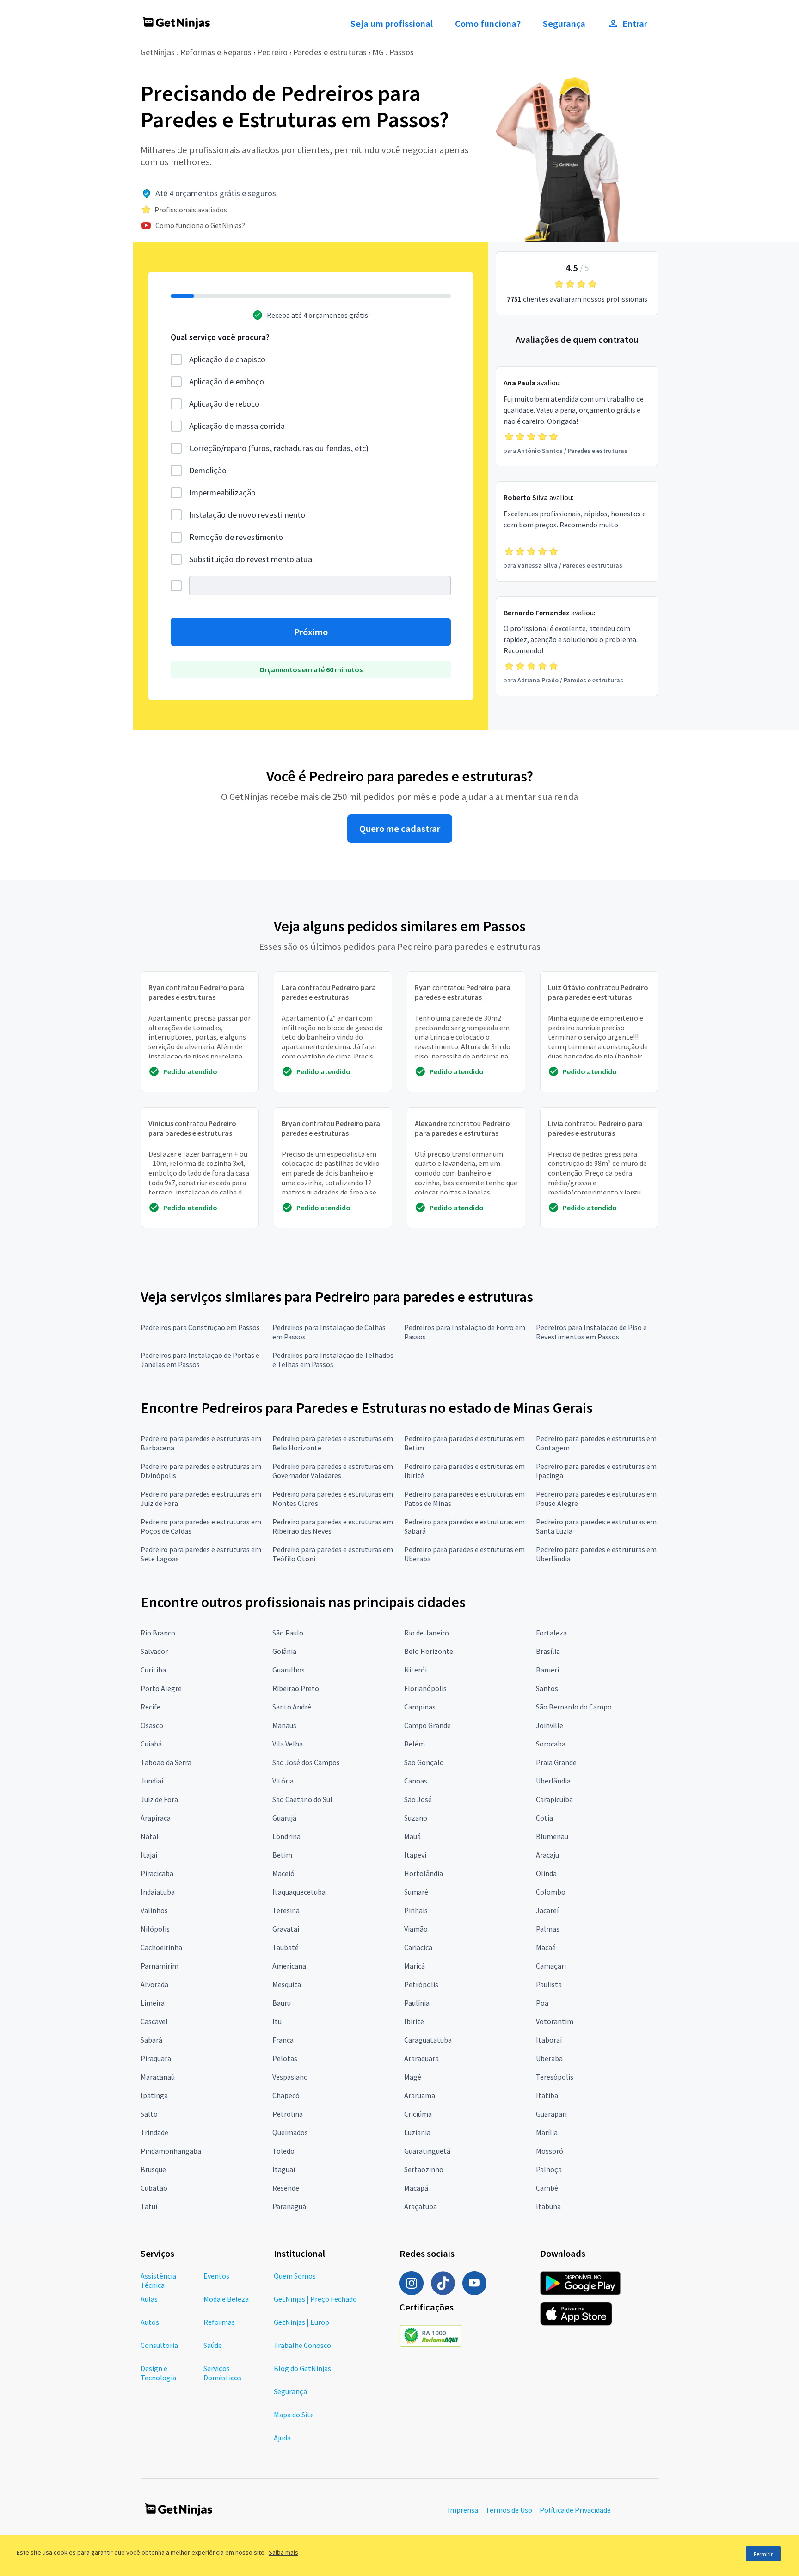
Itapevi (415, 1855)
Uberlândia (553, 1781)
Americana (289, 1966)
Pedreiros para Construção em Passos (200, 1327)
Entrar (635, 24)
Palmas (548, 1929)
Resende (286, 2188)
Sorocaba (551, 1744)
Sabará (151, 2040)
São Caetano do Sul (302, 1799)
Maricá (415, 1966)
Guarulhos (289, 1670)
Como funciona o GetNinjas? (200, 225)
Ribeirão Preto (296, 1688)
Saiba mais (283, 2552)
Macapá (416, 2188)
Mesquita (287, 1984)
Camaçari (551, 1966)
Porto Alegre (161, 1688)
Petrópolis (421, 1984)
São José (418, 1799)
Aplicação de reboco (224, 404)
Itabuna (548, 2206)
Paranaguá (289, 2206)
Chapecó (286, 2095)
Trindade (154, 2132)
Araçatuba (421, 2206)
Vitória (283, 1781)
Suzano (416, 1818)
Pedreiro (272, 52)
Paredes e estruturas (330, 52)
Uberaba (549, 2058)
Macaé (546, 1947)
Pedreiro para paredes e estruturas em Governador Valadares (333, 1471)
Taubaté (286, 1947)
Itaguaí (284, 2169)
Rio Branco (158, 1633)
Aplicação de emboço (227, 381)
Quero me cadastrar (400, 829)
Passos (402, 52)
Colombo (551, 1892)
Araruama (420, 2095)
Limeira (153, 2003)
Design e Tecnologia (158, 2373)
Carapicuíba (554, 1799)
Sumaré (416, 1892)
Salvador (154, 1651)
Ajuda (282, 2438)
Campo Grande (427, 1725)
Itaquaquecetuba (299, 1892)
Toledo (283, 2151)
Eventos (216, 2276)
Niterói (415, 1670)
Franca (283, 2040)
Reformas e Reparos (216, 52)
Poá (542, 2003)
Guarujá (284, 1818)
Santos (547, 1688)
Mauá (412, 1836)
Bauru (282, 2003)
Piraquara (156, 2058)
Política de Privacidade (575, 2510)
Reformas (219, 2322)
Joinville (550, 1725)
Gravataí (286, 1929)
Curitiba (153, 1670)
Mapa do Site (294, 2415)
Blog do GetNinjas (302, 2368)
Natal (150, 1836)
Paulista (549, 1984)
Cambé (547, 2188)
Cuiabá (151, 1744)
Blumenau (552, 1836)
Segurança (564, 24)
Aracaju (547, 1855)
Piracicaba (157, 1873)
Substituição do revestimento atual (252, 559)
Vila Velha (288, 1744)
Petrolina (288, 2114)
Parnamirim (160, 1966)
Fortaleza (551, 1633)
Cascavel (154, 2021)
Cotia (544, 1818)
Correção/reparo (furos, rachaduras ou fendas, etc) (279, 448)
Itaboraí (549, 2040)
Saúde (213, 2345)
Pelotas (285, 2058)
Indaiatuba (158, 1892)
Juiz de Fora (159, 1799)
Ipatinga (154, 2095)
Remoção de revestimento (236, 537)
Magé (413, 2077)
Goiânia (284, 1651)
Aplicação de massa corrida (237, 426)
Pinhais (416, 1910)
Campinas (420, 1707)
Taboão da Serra (166, 1762)
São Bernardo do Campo (574, 1707)
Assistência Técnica (158, 2280)
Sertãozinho (424, 2169)
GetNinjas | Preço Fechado (315, 2299)
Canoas (416, 1781)
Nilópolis (155, 1929)
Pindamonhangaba (171, 2151)
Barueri (547, 1670)
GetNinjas (158, 52)
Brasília (548, 1651)
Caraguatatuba (428, 2040)
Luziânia (417, 2132)
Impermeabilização (222, 492)
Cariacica (418, 1947)
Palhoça (549, 2169)
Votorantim (555, 2021)
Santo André (292, 1707)
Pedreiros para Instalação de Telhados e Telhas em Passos (333, 1360)
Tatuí (149, 2206)
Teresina (286, 1910)
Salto (149, 2114)
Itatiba (547, 2095)
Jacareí (547, 1910)
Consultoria (159, 2345)
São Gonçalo (424, 1762)
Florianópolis (425, 1688)
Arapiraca (156, 1818)
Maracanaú (158, 2077)
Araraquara (421, 2058)
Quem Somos (295, 2276)
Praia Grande (556, 1762)
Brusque (153, 2169)
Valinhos (154, 1910)
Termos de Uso (509, 2510)
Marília (547, 2132)
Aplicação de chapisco (227, 359)
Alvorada (154, 1984)
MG (378, 52)
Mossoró (550, 2151)
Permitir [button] (763, 2554)
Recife (151, 1707)
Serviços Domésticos (222, 2373)
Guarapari (551, 2114)
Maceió (283, 1873)
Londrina (286, 1836)
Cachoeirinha (161, 1947)
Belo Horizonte (429, 1651)
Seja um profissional (392, 24)
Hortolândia (424, 1873)
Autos (150, 2322)
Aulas (149, 2299)
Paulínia (417, 2003)
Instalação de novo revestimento (247, 515)
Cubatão (154, 2188)
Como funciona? (488, 24)
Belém (415, 1744)
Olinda (546, 1873)
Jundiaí (152, 1781)
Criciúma (418, 2114)
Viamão (416, 1929)
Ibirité (414, 2021)
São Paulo (288, 1633)
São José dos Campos (306, 1762)
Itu (277, 2021)
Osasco (152, 1725)
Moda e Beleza (226, 2299)
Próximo (311, 632)
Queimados (290, 2132)
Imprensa (463, 2510)
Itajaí (149, 1855)
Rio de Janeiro (427, 1633)
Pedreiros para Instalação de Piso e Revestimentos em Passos (591, 1332)
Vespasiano (290, 2077)
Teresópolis (555, 2077)
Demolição (208, 470)
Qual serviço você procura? (220, 337)
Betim (282, 1855)
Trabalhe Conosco (302, 2345)
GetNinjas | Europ (301, 2322)
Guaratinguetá (427, 2151)
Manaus (284, 1725)
